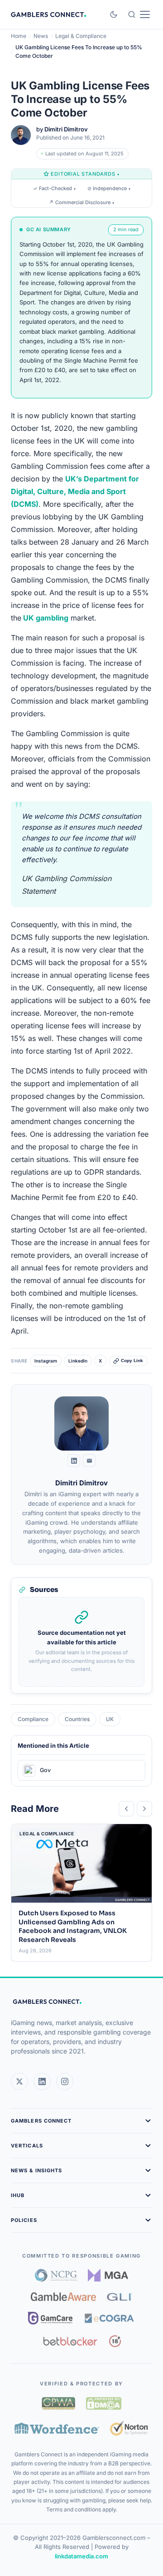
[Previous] (126, 1809)
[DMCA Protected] (104, 2403)
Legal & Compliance (81, 36)
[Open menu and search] (139, 14)
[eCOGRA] (109, 2318)
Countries (77, 1719)
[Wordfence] (57, 2428)
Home (19, 36)
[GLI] (120, 2297)
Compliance (33, 1719)
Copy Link (132, 1360)
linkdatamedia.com (81, 2556)
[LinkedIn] (74, 1461)
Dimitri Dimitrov (66, 129)
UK (110, 1719)
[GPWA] (58, 2403)
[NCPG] (56, 2275)
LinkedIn (78, 1361)
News (41, 36)
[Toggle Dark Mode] (114, 14)
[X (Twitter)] (19, 2081)
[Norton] (129, 2428)
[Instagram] (65, 2081)
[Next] (144, 1809)
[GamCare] (50, 2318)
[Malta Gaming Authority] (108, 2275)
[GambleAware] (63, 2297)
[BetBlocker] (70, 2341)
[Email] (89, 1461)
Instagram (46, 1361)
